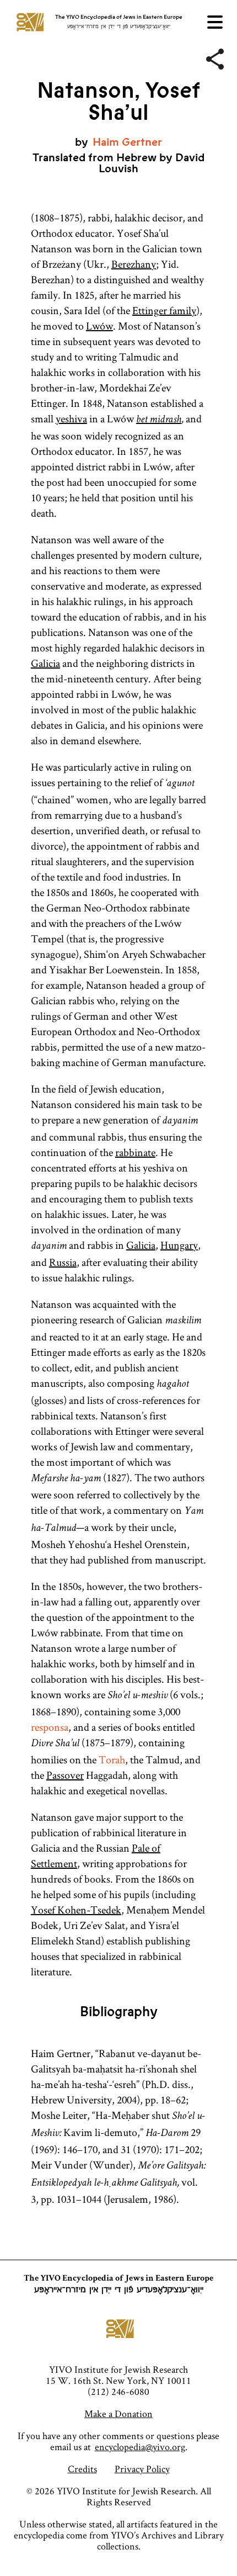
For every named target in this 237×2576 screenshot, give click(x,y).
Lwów (99, 326)
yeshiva (71, 418)
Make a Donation (118, 2413)
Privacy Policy (142, 2469)
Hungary (179, 1245)
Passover (65, 1775)
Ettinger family (164, 310)
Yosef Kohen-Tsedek (76, 1910)
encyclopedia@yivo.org (140, 2447)
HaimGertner (127, 142)
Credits (82, 2469)
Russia (63, 1262)
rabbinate (135, 1152)
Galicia (45, 663)
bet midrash (159, 420)
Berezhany (134, 264)
